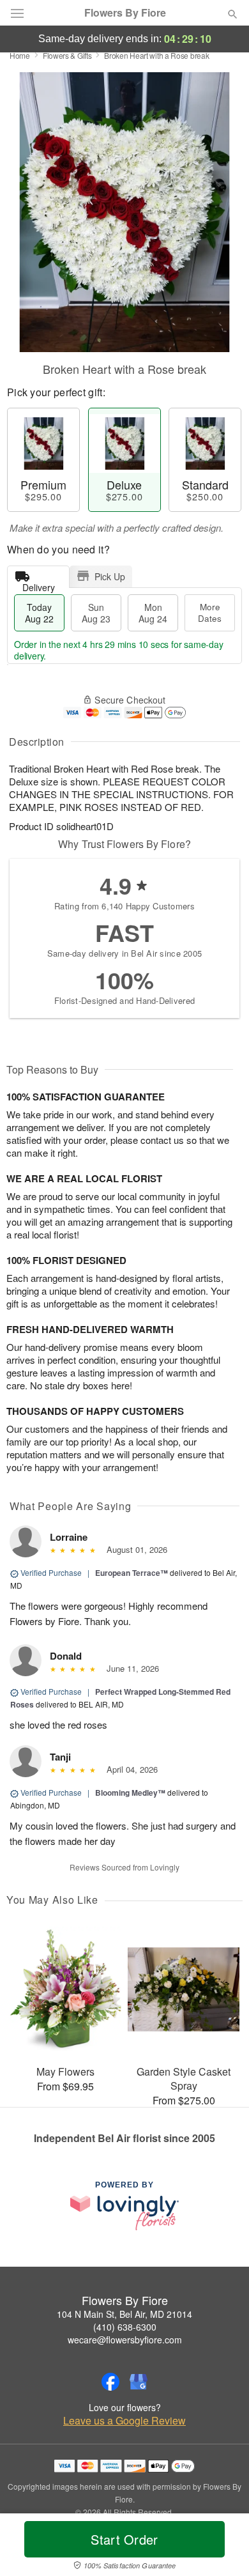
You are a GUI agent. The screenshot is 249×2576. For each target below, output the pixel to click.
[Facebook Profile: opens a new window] (110, 2382)
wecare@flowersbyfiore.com (125, 2340)
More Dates (210, 613)
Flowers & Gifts (67, 55)
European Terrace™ (132, 1573)
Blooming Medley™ (130, 1793)
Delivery (39, 584)
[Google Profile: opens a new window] (139, 2382)
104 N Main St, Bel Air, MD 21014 (124, 2314)
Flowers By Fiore (125, 13)
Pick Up (110, 576)
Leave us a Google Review (124, 2421)
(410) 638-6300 (125, 2327)
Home (20, 55)
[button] (222, 2547)
